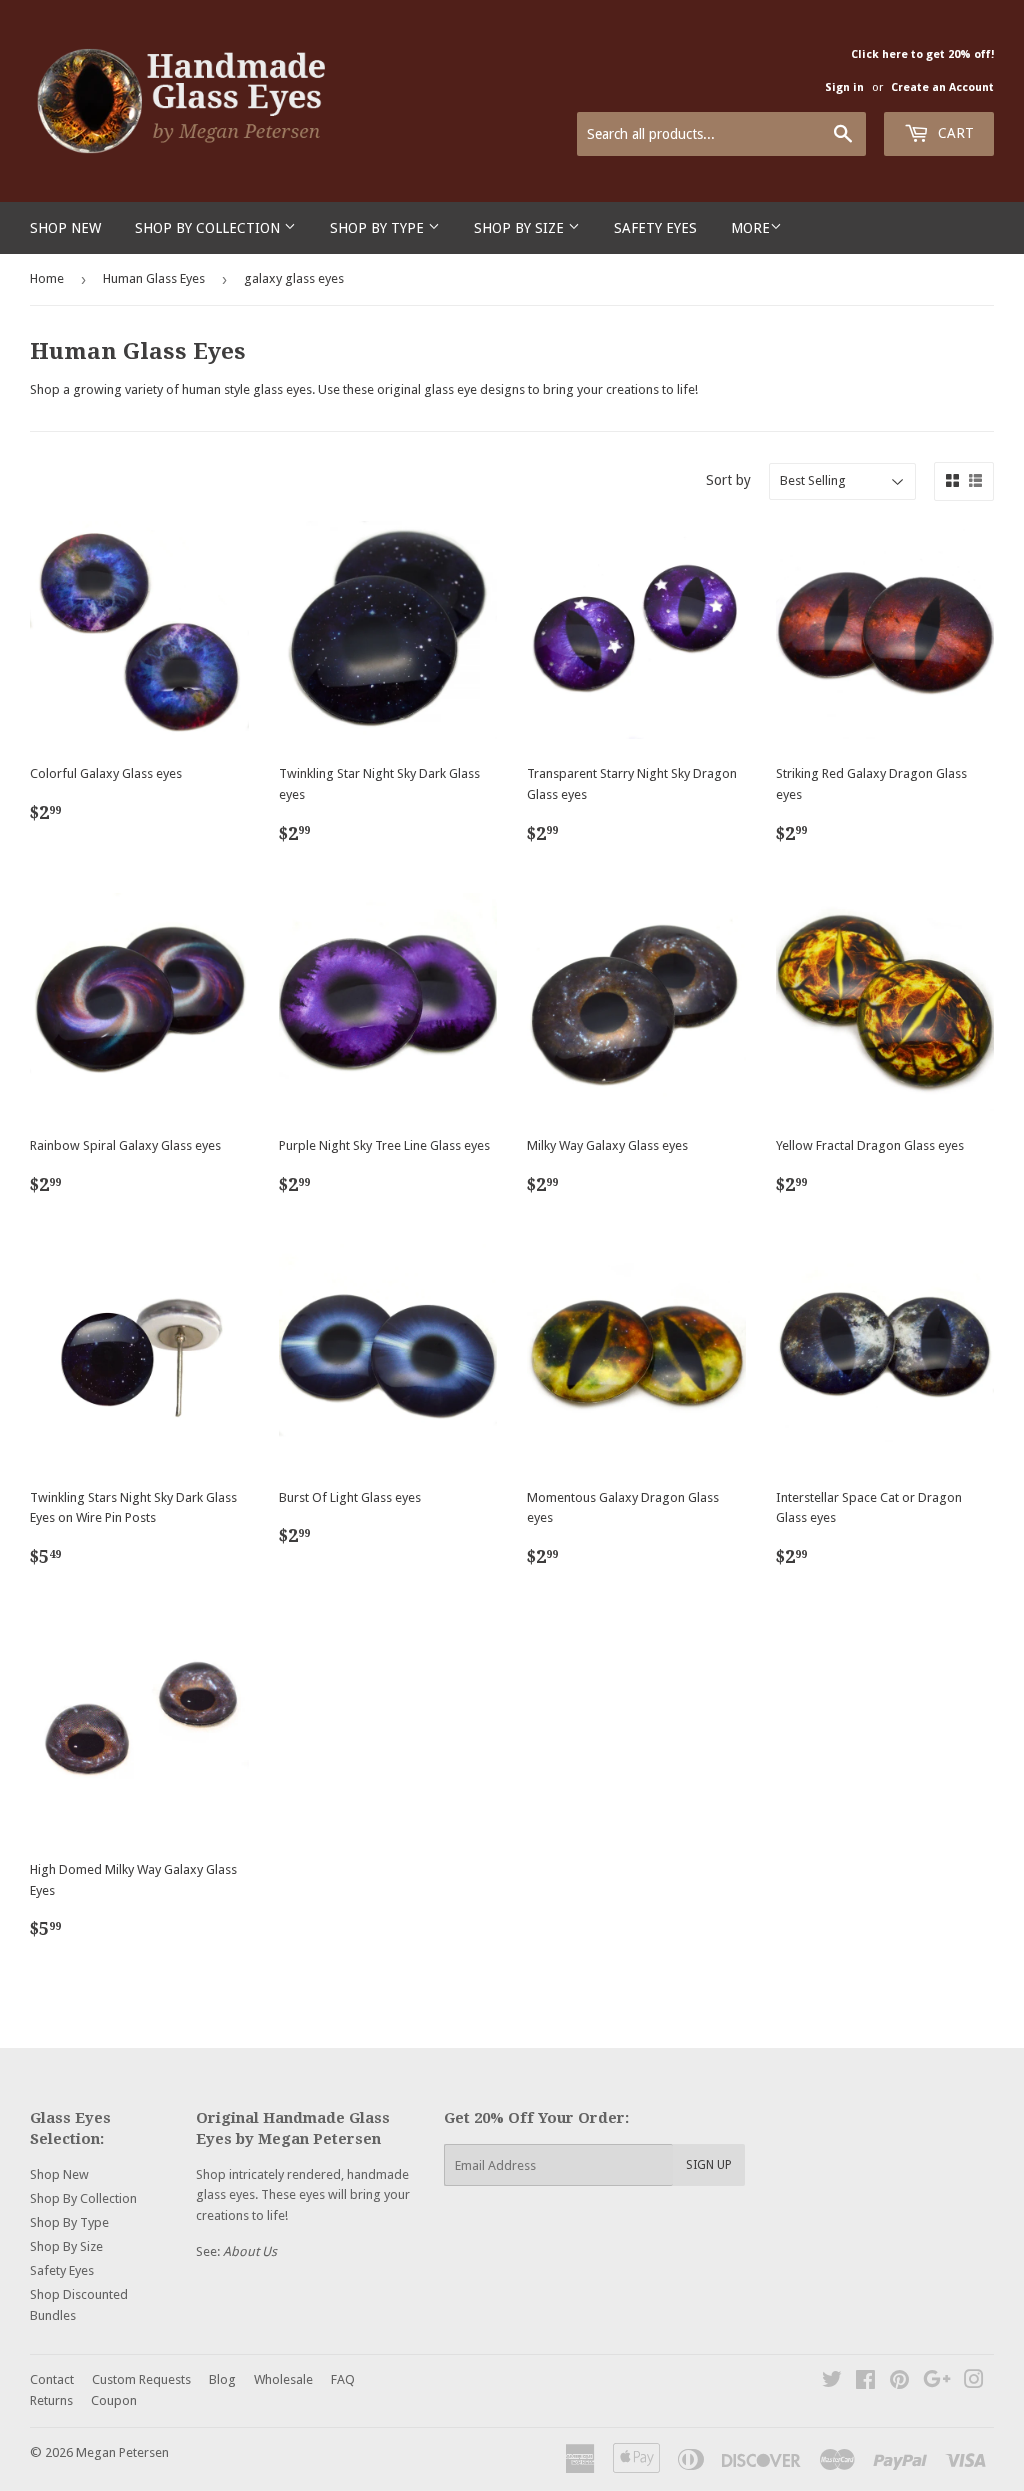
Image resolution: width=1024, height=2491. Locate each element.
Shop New (65, 228)
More (750, 228)
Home (47, 278)
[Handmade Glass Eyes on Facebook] (865, 2382)
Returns (51, 2400)
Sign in (844, 87)
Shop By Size (521, 228)
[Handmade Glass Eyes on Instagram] (974, 2382)
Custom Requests (141, 2379)
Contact (52, 2379)
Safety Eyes (655, 228)
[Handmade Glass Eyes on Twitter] (832, 2382)
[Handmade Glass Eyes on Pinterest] (899, 2382)
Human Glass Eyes (154, 278)
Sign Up (709, 2165)
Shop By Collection (209, 228)
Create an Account (942, 87)
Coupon (114, 2400)
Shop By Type (379, 228)
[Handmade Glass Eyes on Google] (937, 2382)
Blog (222, 2379)
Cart (954, 133)
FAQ (343, 2379)
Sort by (728, 480)
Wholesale (283, 2379)
